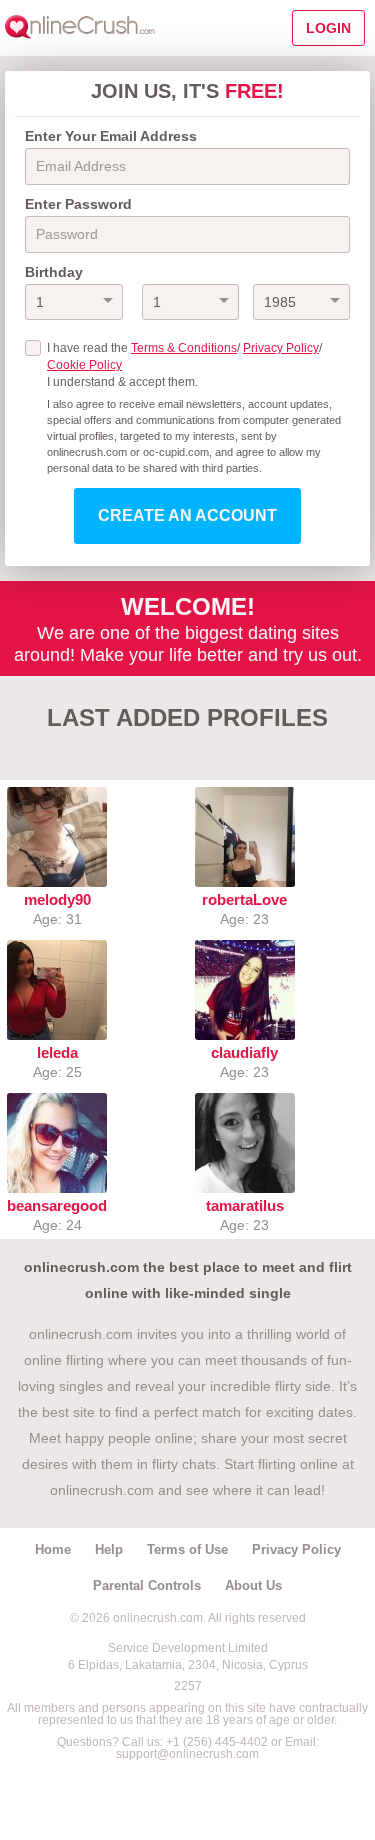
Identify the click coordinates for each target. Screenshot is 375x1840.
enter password (78, 204)
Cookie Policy (84, 365)
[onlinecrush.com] (80, 28)
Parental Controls (147, 1585)
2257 (188, 1686)
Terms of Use (187, 1549)
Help (109, 1549)
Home (53, 1549)
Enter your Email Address (111, 136)
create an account (187, 515)
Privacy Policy (281, 348)
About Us (253, 1585)
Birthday (54, 272)
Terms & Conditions (184, 348)
